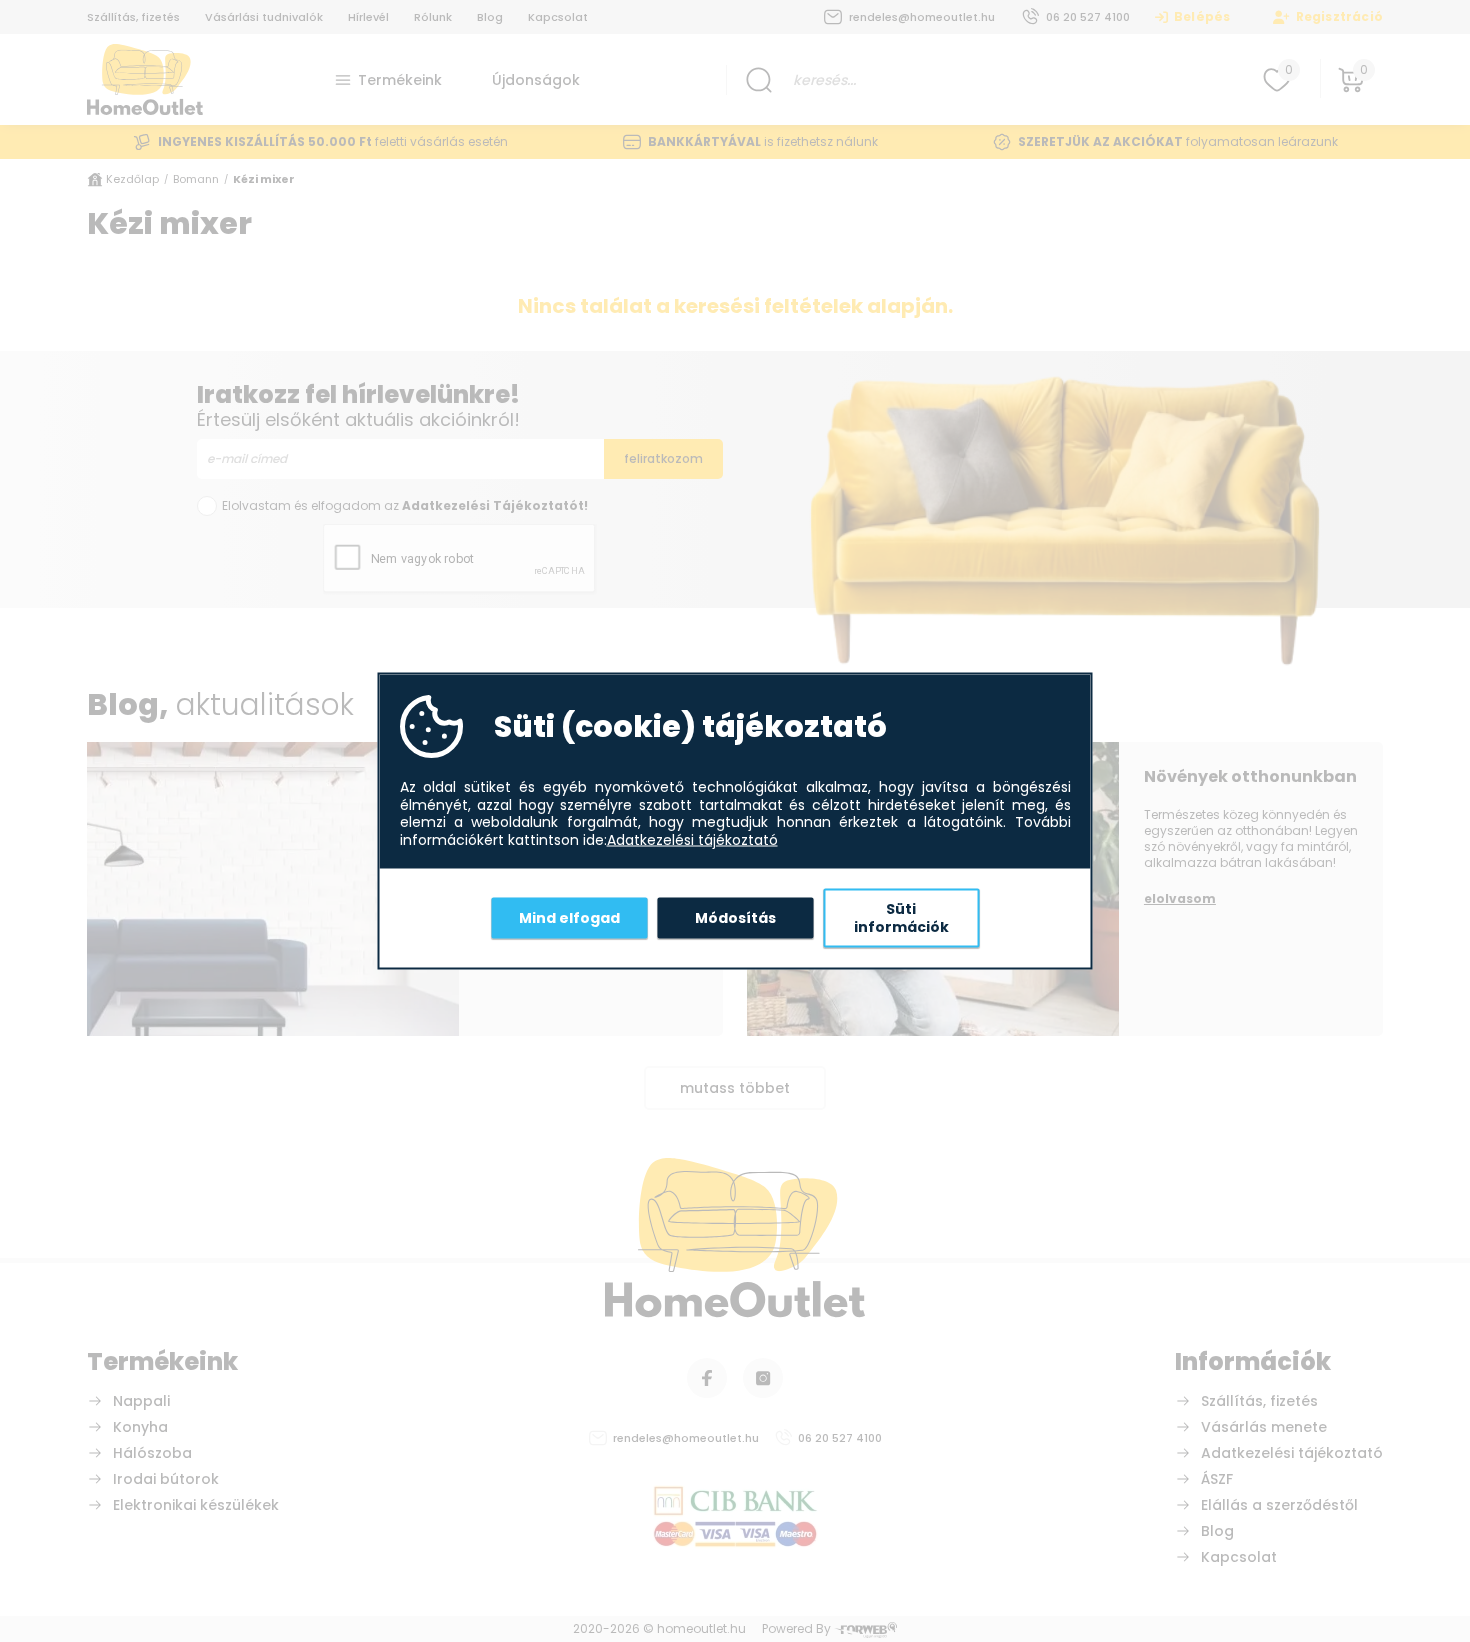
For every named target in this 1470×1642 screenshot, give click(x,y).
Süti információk (901, 918)
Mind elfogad (569, 917)
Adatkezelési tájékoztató (692, 840)
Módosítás (735, 917)
